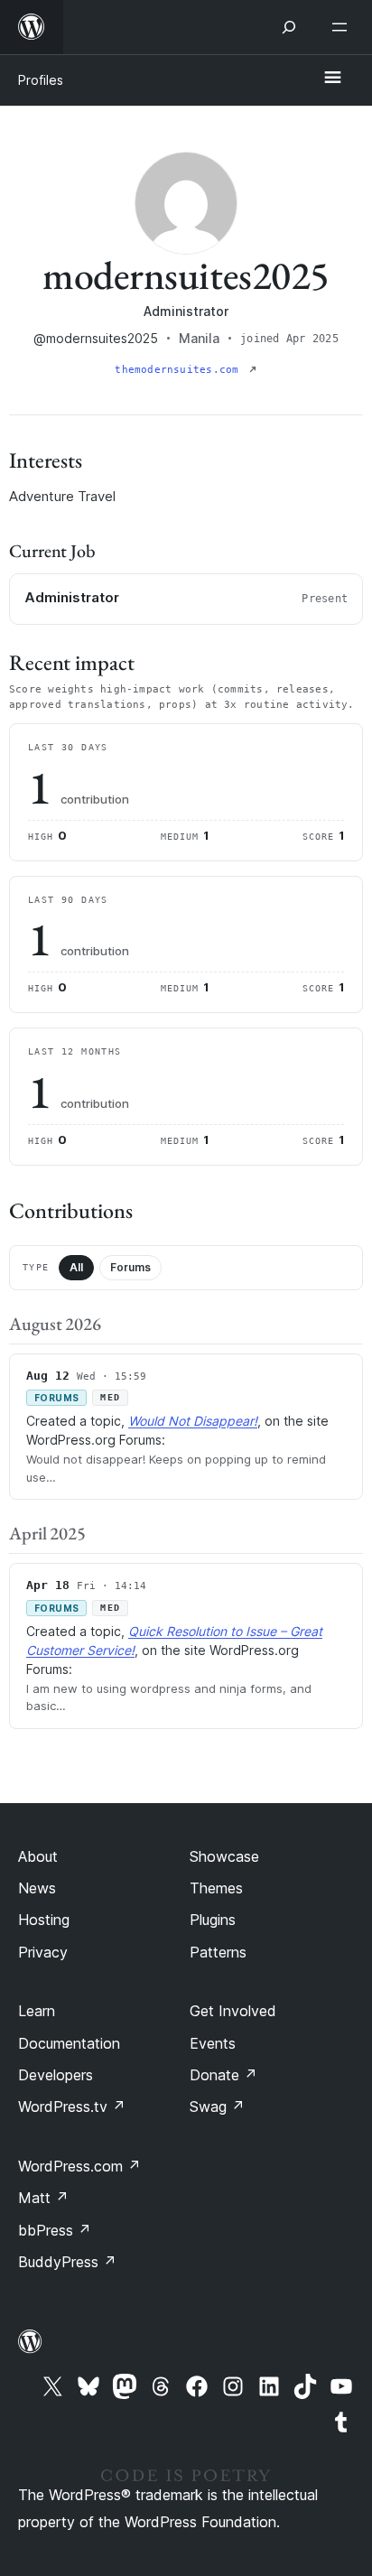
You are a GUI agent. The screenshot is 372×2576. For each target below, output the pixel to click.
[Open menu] (343, 27)
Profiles (41, 80)
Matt (43, 2198)
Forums (130, 1267)
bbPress (55, 2230)
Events (213, 2043)
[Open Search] (289, 27)
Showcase (224, 1856)
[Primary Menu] (332, 79)
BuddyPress (67, 2262)
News (37, 1888)
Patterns (218, 1952)
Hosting (44, 1920)
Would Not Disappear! (193, 1421)
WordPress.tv (72, 2106)
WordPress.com (79, 2166)
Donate (223, 2075)
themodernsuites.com (180, 370)
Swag (217, 2106)
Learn (37, 2011)
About (38, 1856)
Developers (56, 2075)
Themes (216, 1888)
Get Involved (233, 2011)
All (76, 1267)
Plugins (213, 1920)
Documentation (69, 2043)
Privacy (43, 1952)
